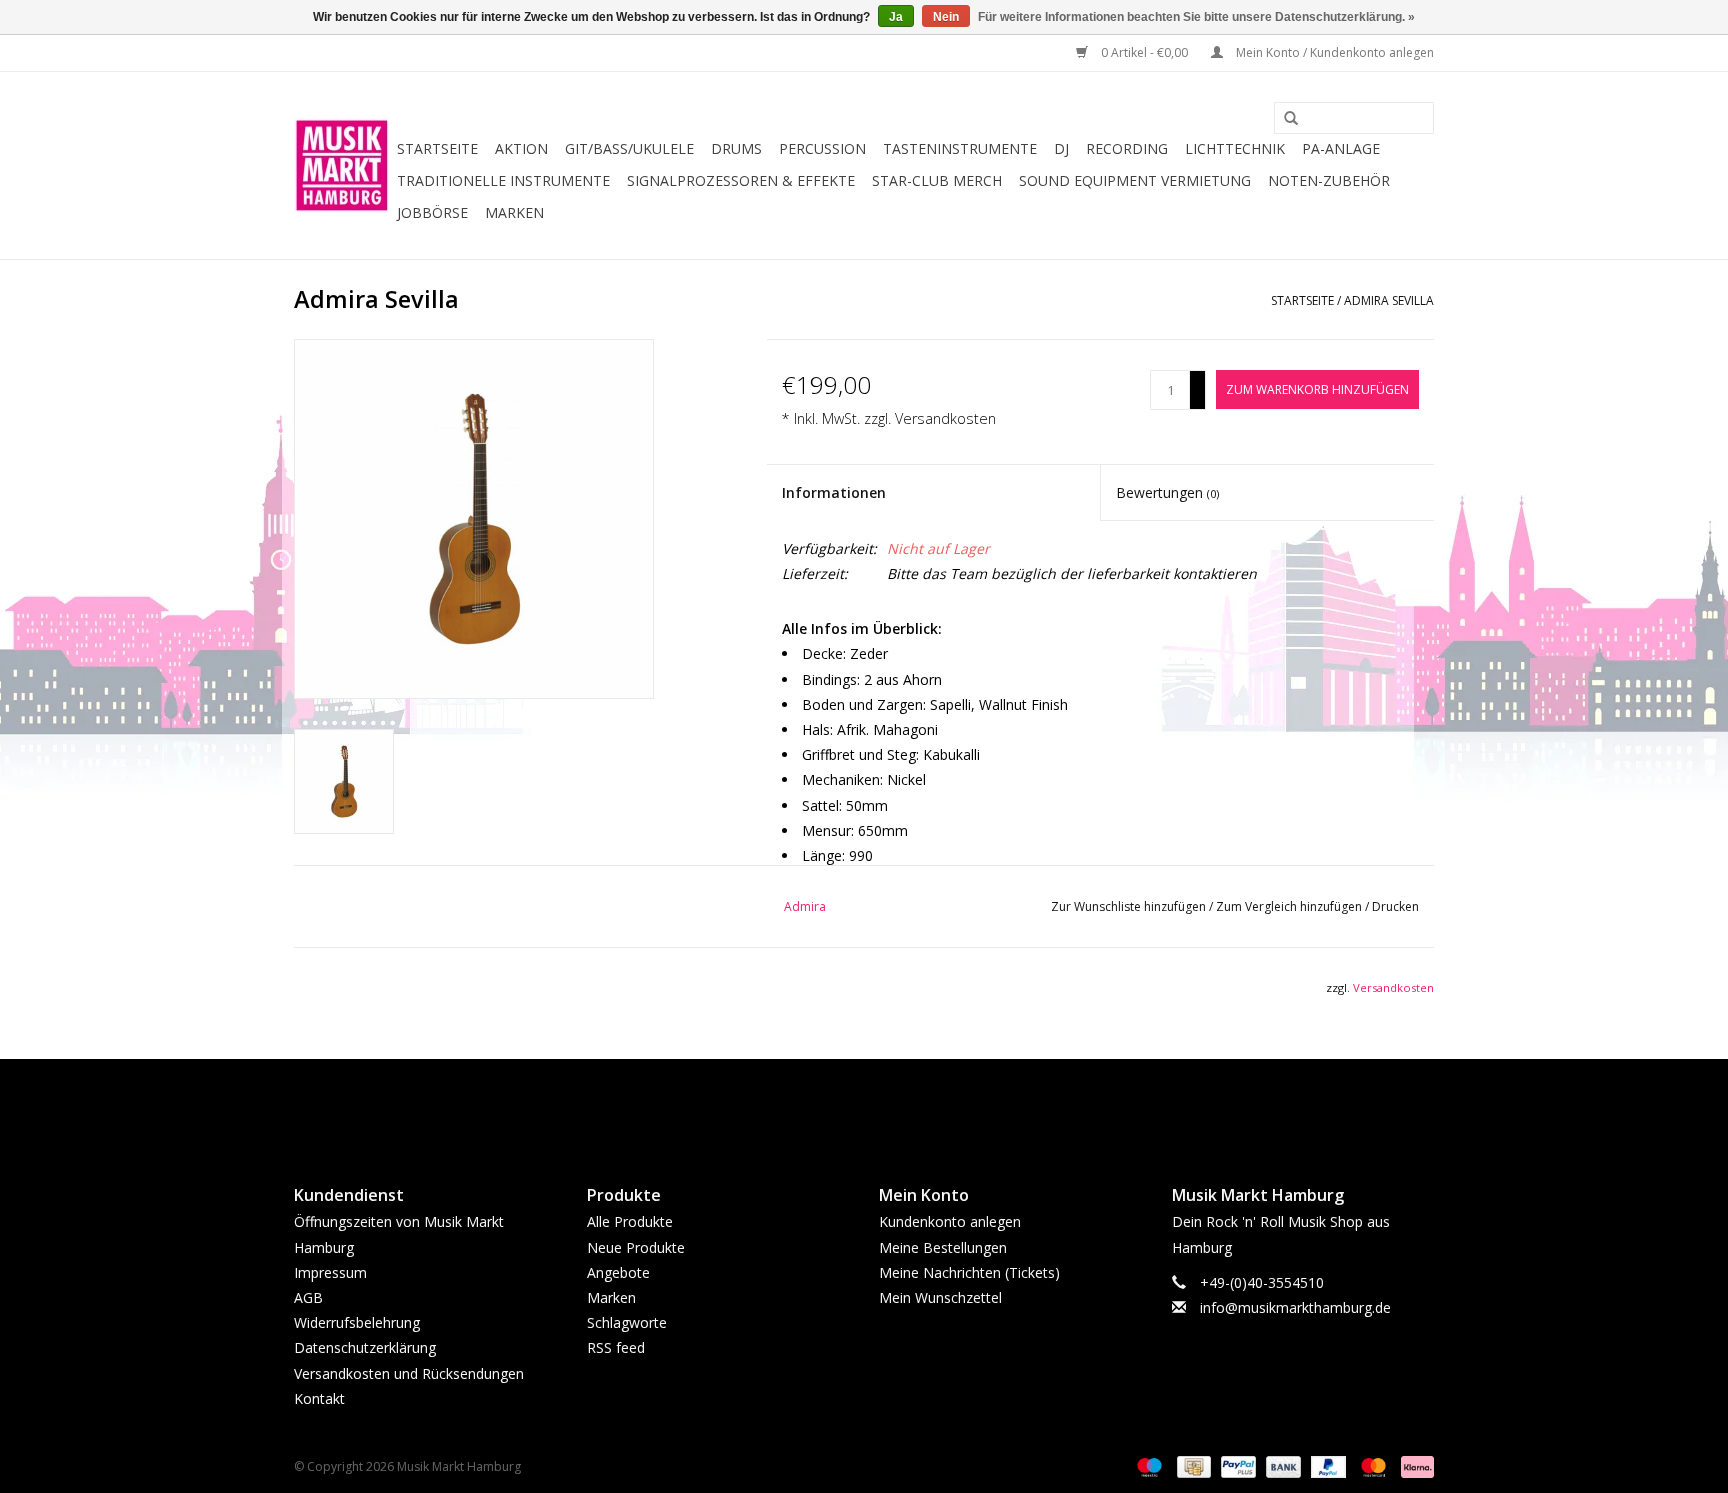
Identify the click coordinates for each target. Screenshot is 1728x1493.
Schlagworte (627, 1322)
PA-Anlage (1341, 148)
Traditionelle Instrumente (503, 180)
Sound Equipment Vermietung (1135, 180)
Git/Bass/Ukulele (629, 148)
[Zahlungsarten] (1147, 1465)
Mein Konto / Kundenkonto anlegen (1333, 52)
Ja (896, 17)
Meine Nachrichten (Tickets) (969, 1272)
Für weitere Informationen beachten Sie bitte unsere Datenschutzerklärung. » (1196, 17)
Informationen (834, 492)
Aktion (521, 148)
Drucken (1395, 906)
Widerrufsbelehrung (357, 1322)
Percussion (822, 148)
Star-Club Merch (937, 180)
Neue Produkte (636, 1247)
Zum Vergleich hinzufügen (1290, 906)
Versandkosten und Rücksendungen (409, 1373)
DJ (1061, 148)
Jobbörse (432, 212)
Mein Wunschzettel (940, 1297)
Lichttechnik (1235, 148)
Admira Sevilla (1389, 300)
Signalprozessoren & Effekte (741, 180)
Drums (736, 148)
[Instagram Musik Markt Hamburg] (882, 1105)
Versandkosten (945, 418)
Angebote (618, 1272)
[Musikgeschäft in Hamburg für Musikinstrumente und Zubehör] (342, 165)
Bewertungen (1167, 492)
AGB (308, 1297)
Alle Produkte (630, 1221)
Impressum (330, 1272)
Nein (946, 17)
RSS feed (616, 1347)
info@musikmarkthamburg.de (1295, 1307)
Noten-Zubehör (1329, 180)
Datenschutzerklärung (365, 1347)
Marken (514, 212)
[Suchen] (1284, 119)
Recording (1127, 148)
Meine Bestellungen (943, 1247)
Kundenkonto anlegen (950, 1221)
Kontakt (319, 1398)
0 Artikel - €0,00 (1144, 52)
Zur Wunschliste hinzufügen (1130, 906)
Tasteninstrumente (960, 148)
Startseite (437, 148)
